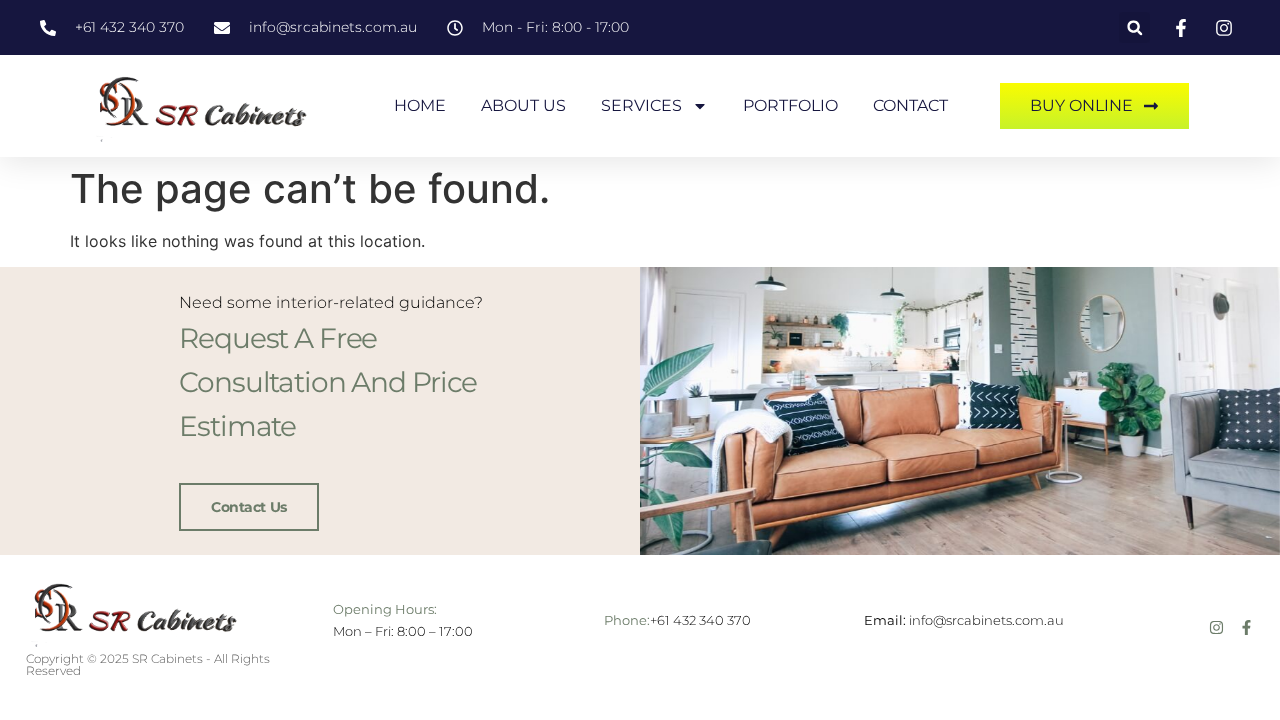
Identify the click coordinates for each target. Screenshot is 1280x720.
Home (420, 105)
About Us (523, 105)
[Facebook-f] (1246, 627)
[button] (1134, 27)
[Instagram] (1216, 627)
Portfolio (790, 105)
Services (641, 105)
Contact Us (249, 507)
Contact (910, 105)
